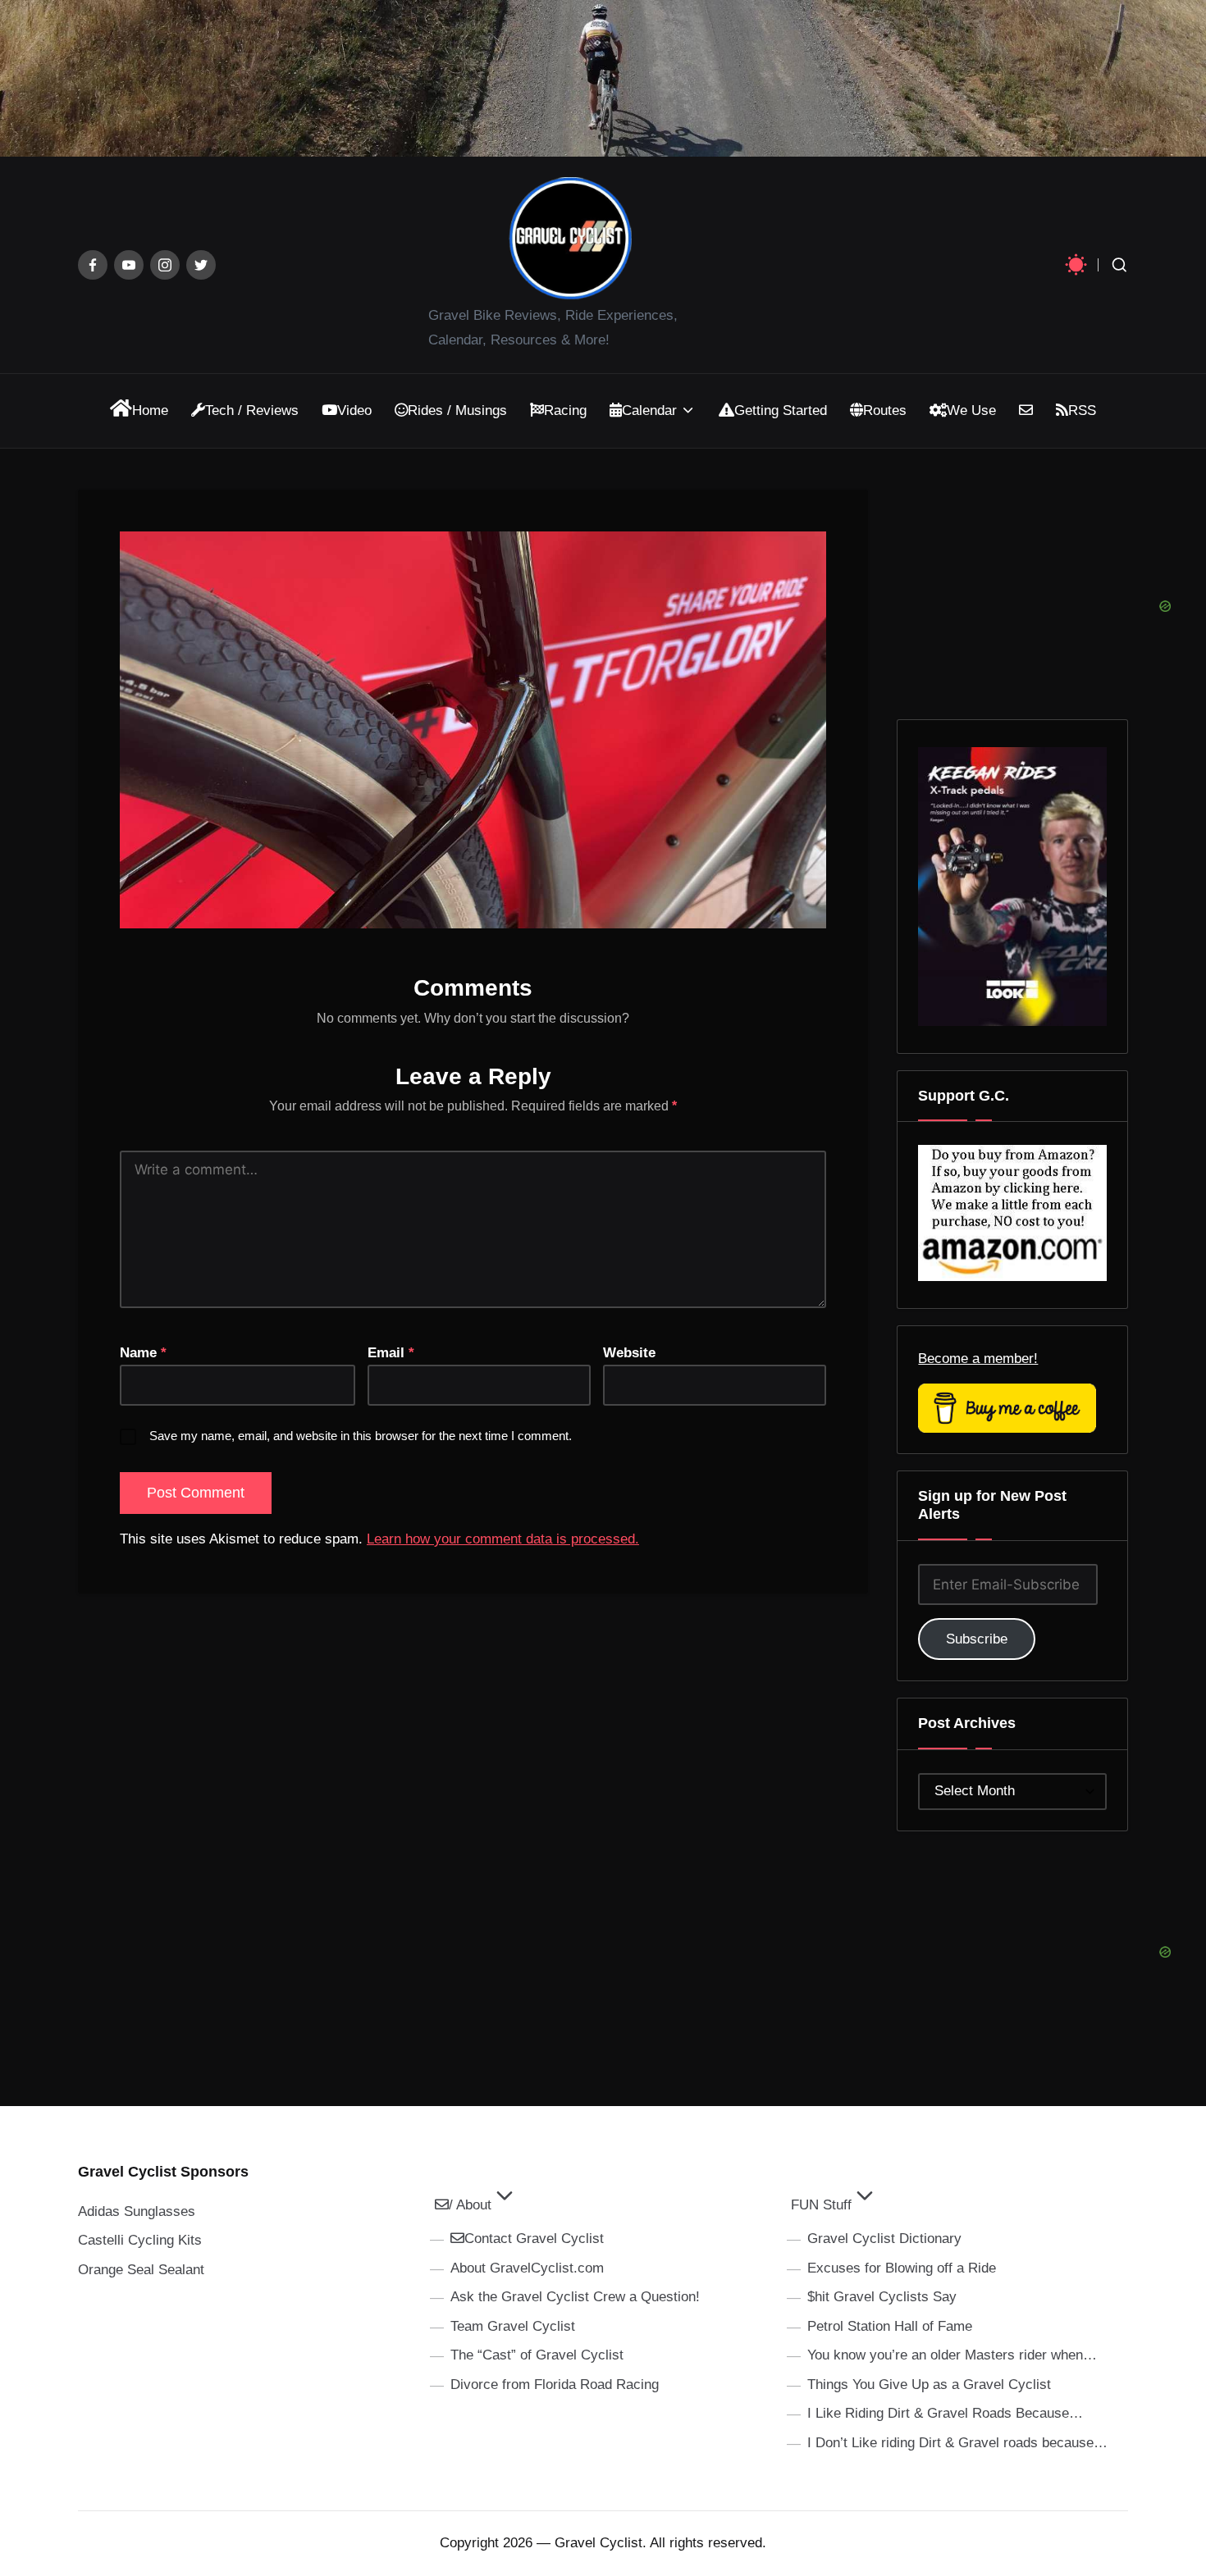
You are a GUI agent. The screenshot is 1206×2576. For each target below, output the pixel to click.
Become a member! (978, 1359)
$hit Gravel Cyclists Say (882, 2297)
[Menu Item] (93, 265)
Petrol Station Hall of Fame (890, 2326)
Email (391, 1353)
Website (629, 1353)
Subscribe (977, 1639)
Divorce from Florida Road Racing (555, 2385)
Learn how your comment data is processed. (503, 1539)
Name (143, 1353)
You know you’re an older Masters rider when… (952, 2355)
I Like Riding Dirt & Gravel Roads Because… (945, 2413)
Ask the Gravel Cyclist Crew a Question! (575, 2297)
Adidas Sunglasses (137, 2211)
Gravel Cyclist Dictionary (884, 2239)
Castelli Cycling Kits (140, 2240)
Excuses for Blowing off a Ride (902, 2268)
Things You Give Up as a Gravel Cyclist (929, 2385)
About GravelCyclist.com (527, 2268)
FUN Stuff (821, 2205)
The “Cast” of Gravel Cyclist (537, 2355)
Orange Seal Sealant (141, 2270)
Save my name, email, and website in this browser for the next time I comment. (361, 1436)
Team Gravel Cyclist (513, 2326)
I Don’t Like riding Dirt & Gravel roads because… (957, 2443)
